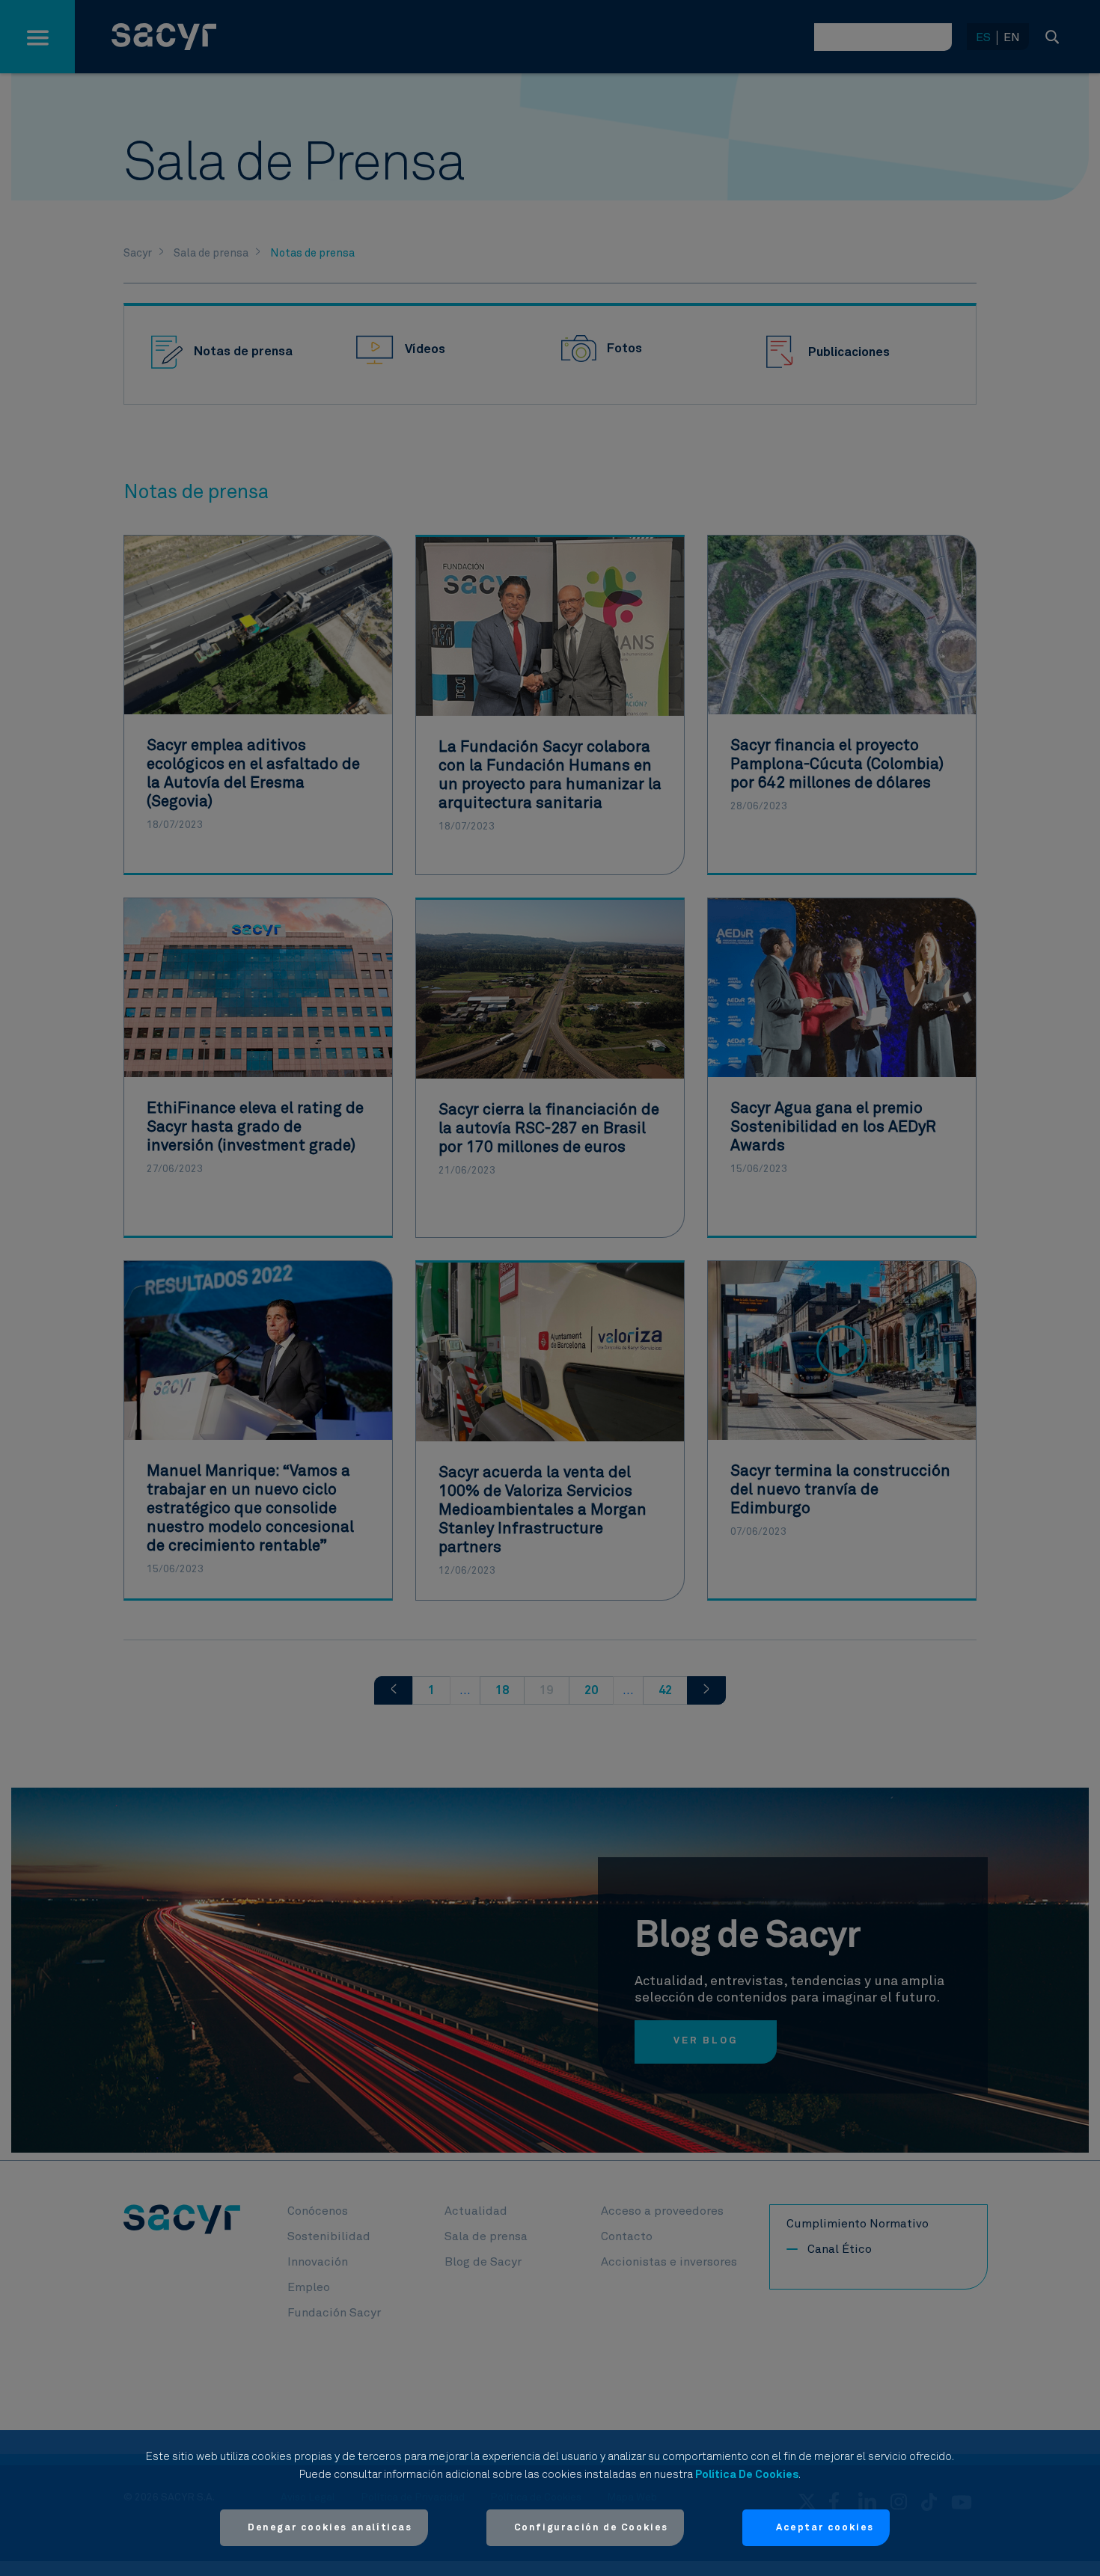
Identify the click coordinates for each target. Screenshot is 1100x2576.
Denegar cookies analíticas (330, 2528)
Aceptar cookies (825, 2528)
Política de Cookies (747, 2475)
